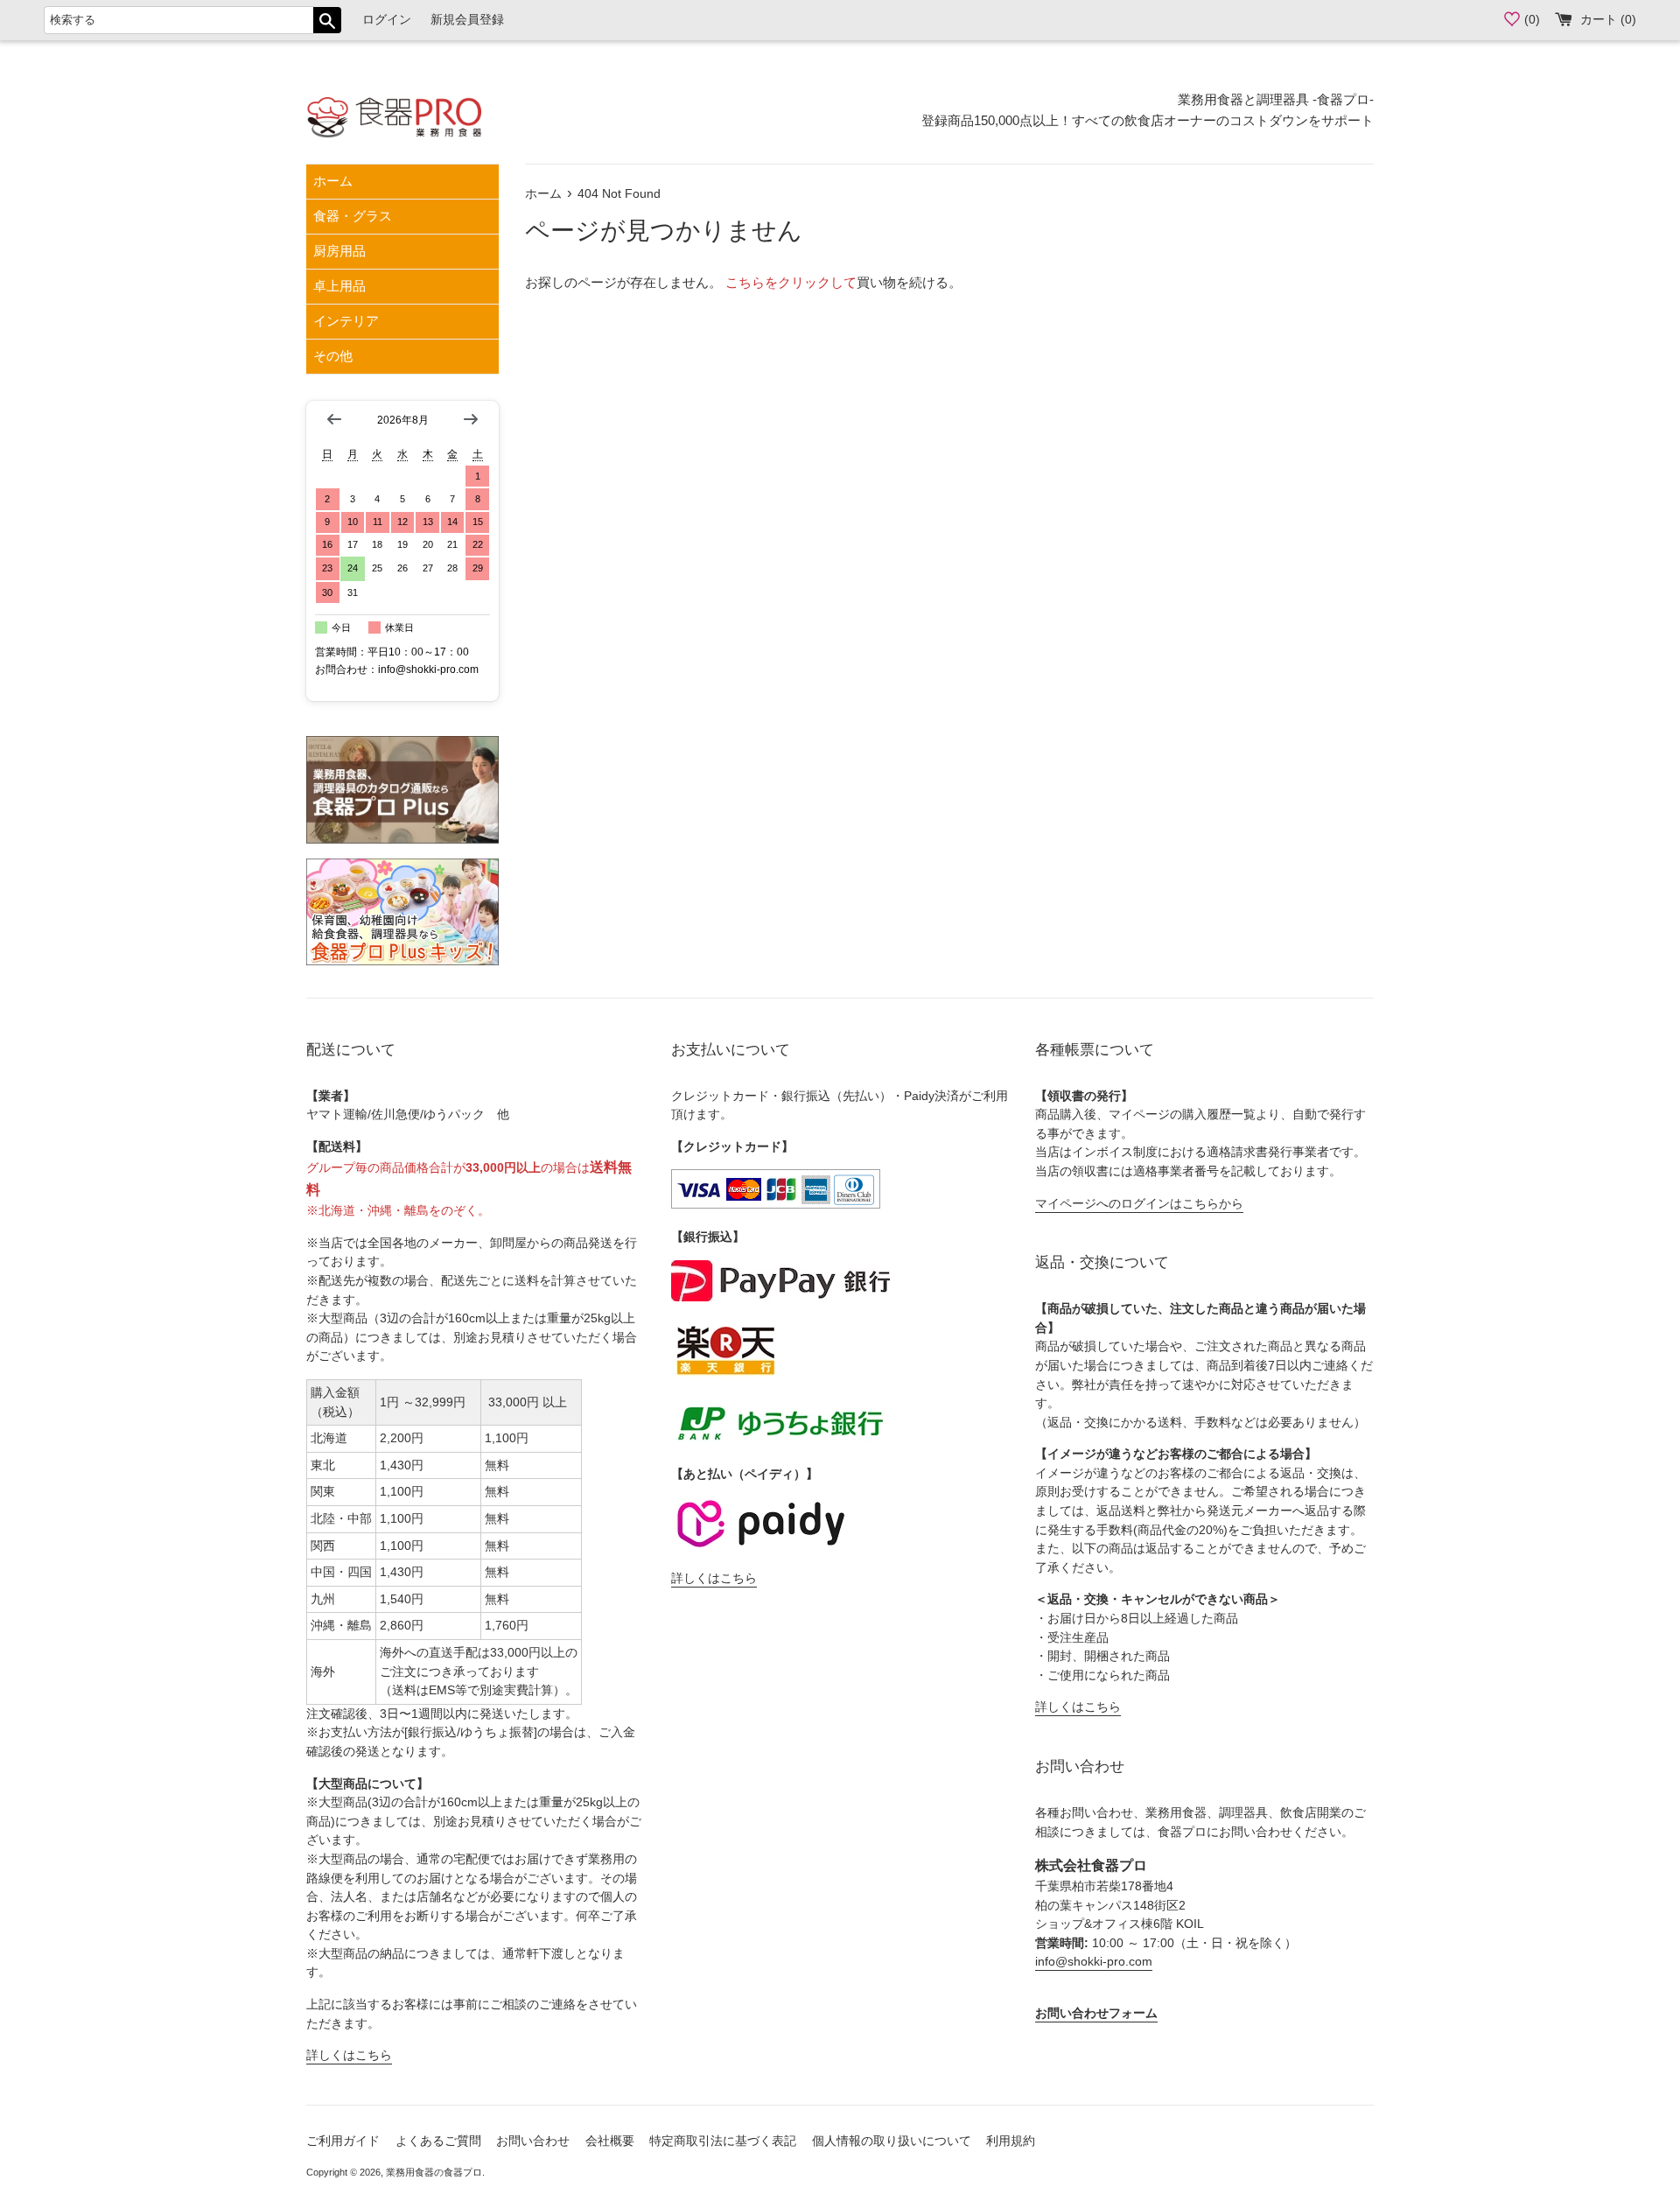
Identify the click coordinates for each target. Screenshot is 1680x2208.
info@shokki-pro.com (1094, 1962)
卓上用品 (339, 286)
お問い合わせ (533, 2141)
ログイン (387, 20)
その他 (333, 356)
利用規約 (1011, 2141)
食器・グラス (353, 216)
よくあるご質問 (438, 2141)
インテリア (346, 321)
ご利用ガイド (343, 2141)
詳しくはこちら (349, 2055)
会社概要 (610, 2141)
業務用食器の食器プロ (434, 2172)
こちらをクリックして (791, 282)
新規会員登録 (467, 20)
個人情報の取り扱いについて (892, 2141)
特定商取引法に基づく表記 (723, 2141)
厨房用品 (339, 251)
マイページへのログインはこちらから (1139, 1204)
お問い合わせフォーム (1096, 2013)
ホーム (333, 181)
